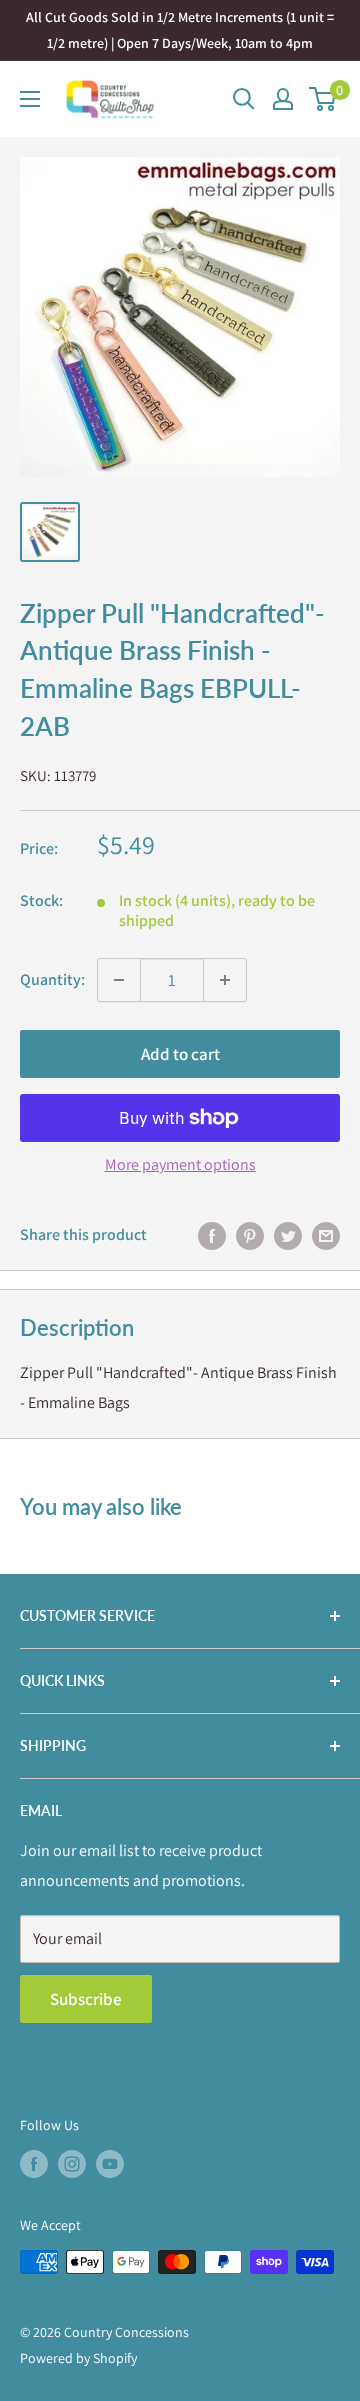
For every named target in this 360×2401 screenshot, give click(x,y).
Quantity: (52, 979)
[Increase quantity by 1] (225, 980)
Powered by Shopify (78, 2358)
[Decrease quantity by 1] (119, 980)
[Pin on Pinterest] (250, 1235)
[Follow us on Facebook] (34, 2164)
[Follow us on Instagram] (72, 2164)
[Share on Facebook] (212, 1235)
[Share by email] (326, 1235)
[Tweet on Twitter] (288, 1235)
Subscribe (86, 1999)
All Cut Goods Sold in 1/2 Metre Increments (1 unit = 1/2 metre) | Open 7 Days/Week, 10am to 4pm (180, 30)
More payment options (180, 1164)
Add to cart (180, 1054)
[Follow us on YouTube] (110, 2164)
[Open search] (244, 99)
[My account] (283, 99)
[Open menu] (30, 99)
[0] (323, 99)
